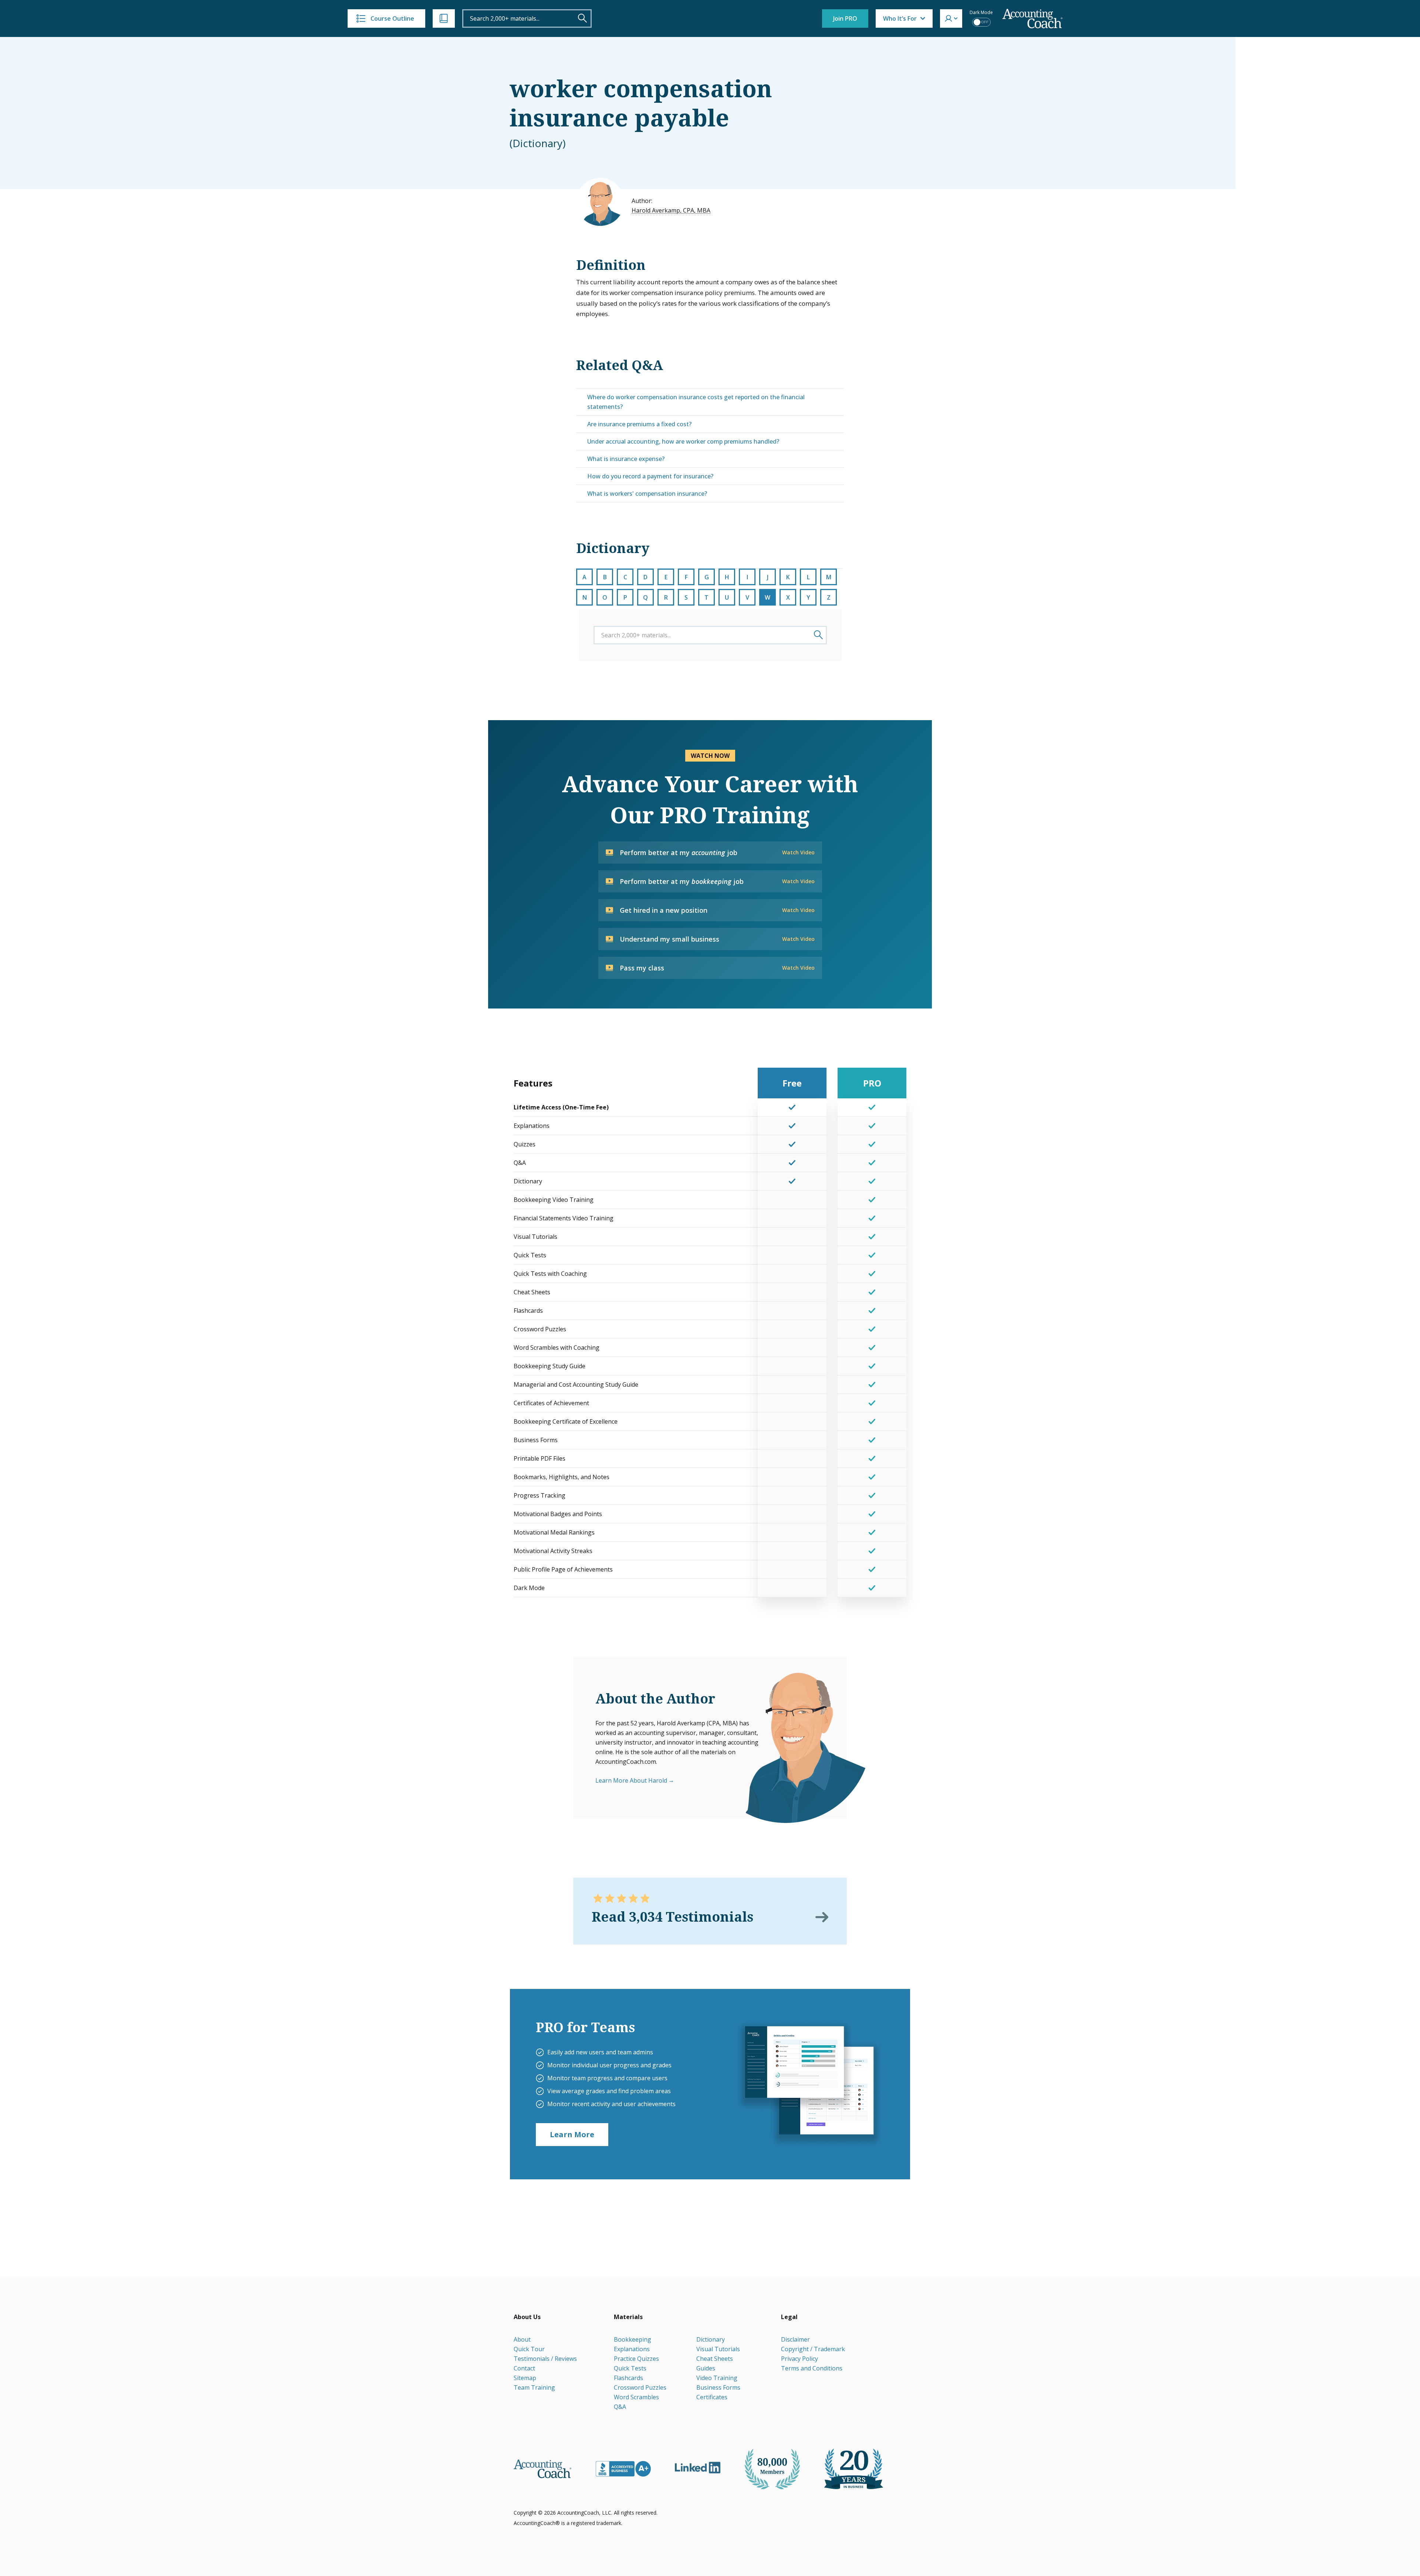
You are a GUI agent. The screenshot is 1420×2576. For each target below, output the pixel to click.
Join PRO (845, 18)
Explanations (632, 2349)
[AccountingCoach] (1033, 19)
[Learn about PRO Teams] (809, 2084)
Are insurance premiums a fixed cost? (639, 424)
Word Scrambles (636, 2397)
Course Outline (392, 18)
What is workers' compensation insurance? (647, 494)
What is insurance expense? (626, 459)
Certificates (712, 2397)
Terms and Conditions (812, 2368)
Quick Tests (630, 2368)
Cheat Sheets (715, 2359)
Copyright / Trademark (813, 2349)
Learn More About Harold (631, 1780)
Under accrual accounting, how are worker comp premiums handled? (683, 441)
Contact (524, 2368)
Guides (706, 2368)
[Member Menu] (951, 18)
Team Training (534, 2387)
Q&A (620, 2407)
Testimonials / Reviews (545, 2359)
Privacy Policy (799, 2359)
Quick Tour (529, 2349)
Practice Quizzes (636, 2359)
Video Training (717, 2378)
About (522, 2339)
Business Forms (718, 2387)
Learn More (572, 2134)
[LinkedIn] (698, 2468)
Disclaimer (795, 2339)
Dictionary (711, 2339)
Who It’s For (900, 18)
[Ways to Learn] (444, 18)
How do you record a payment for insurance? (650, 476)
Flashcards (628, 2378)
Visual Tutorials (718, 2349)
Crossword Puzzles (640, 2387)
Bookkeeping (633, 2339)
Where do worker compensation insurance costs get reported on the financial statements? (696, 402)
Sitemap (525, 2378)
